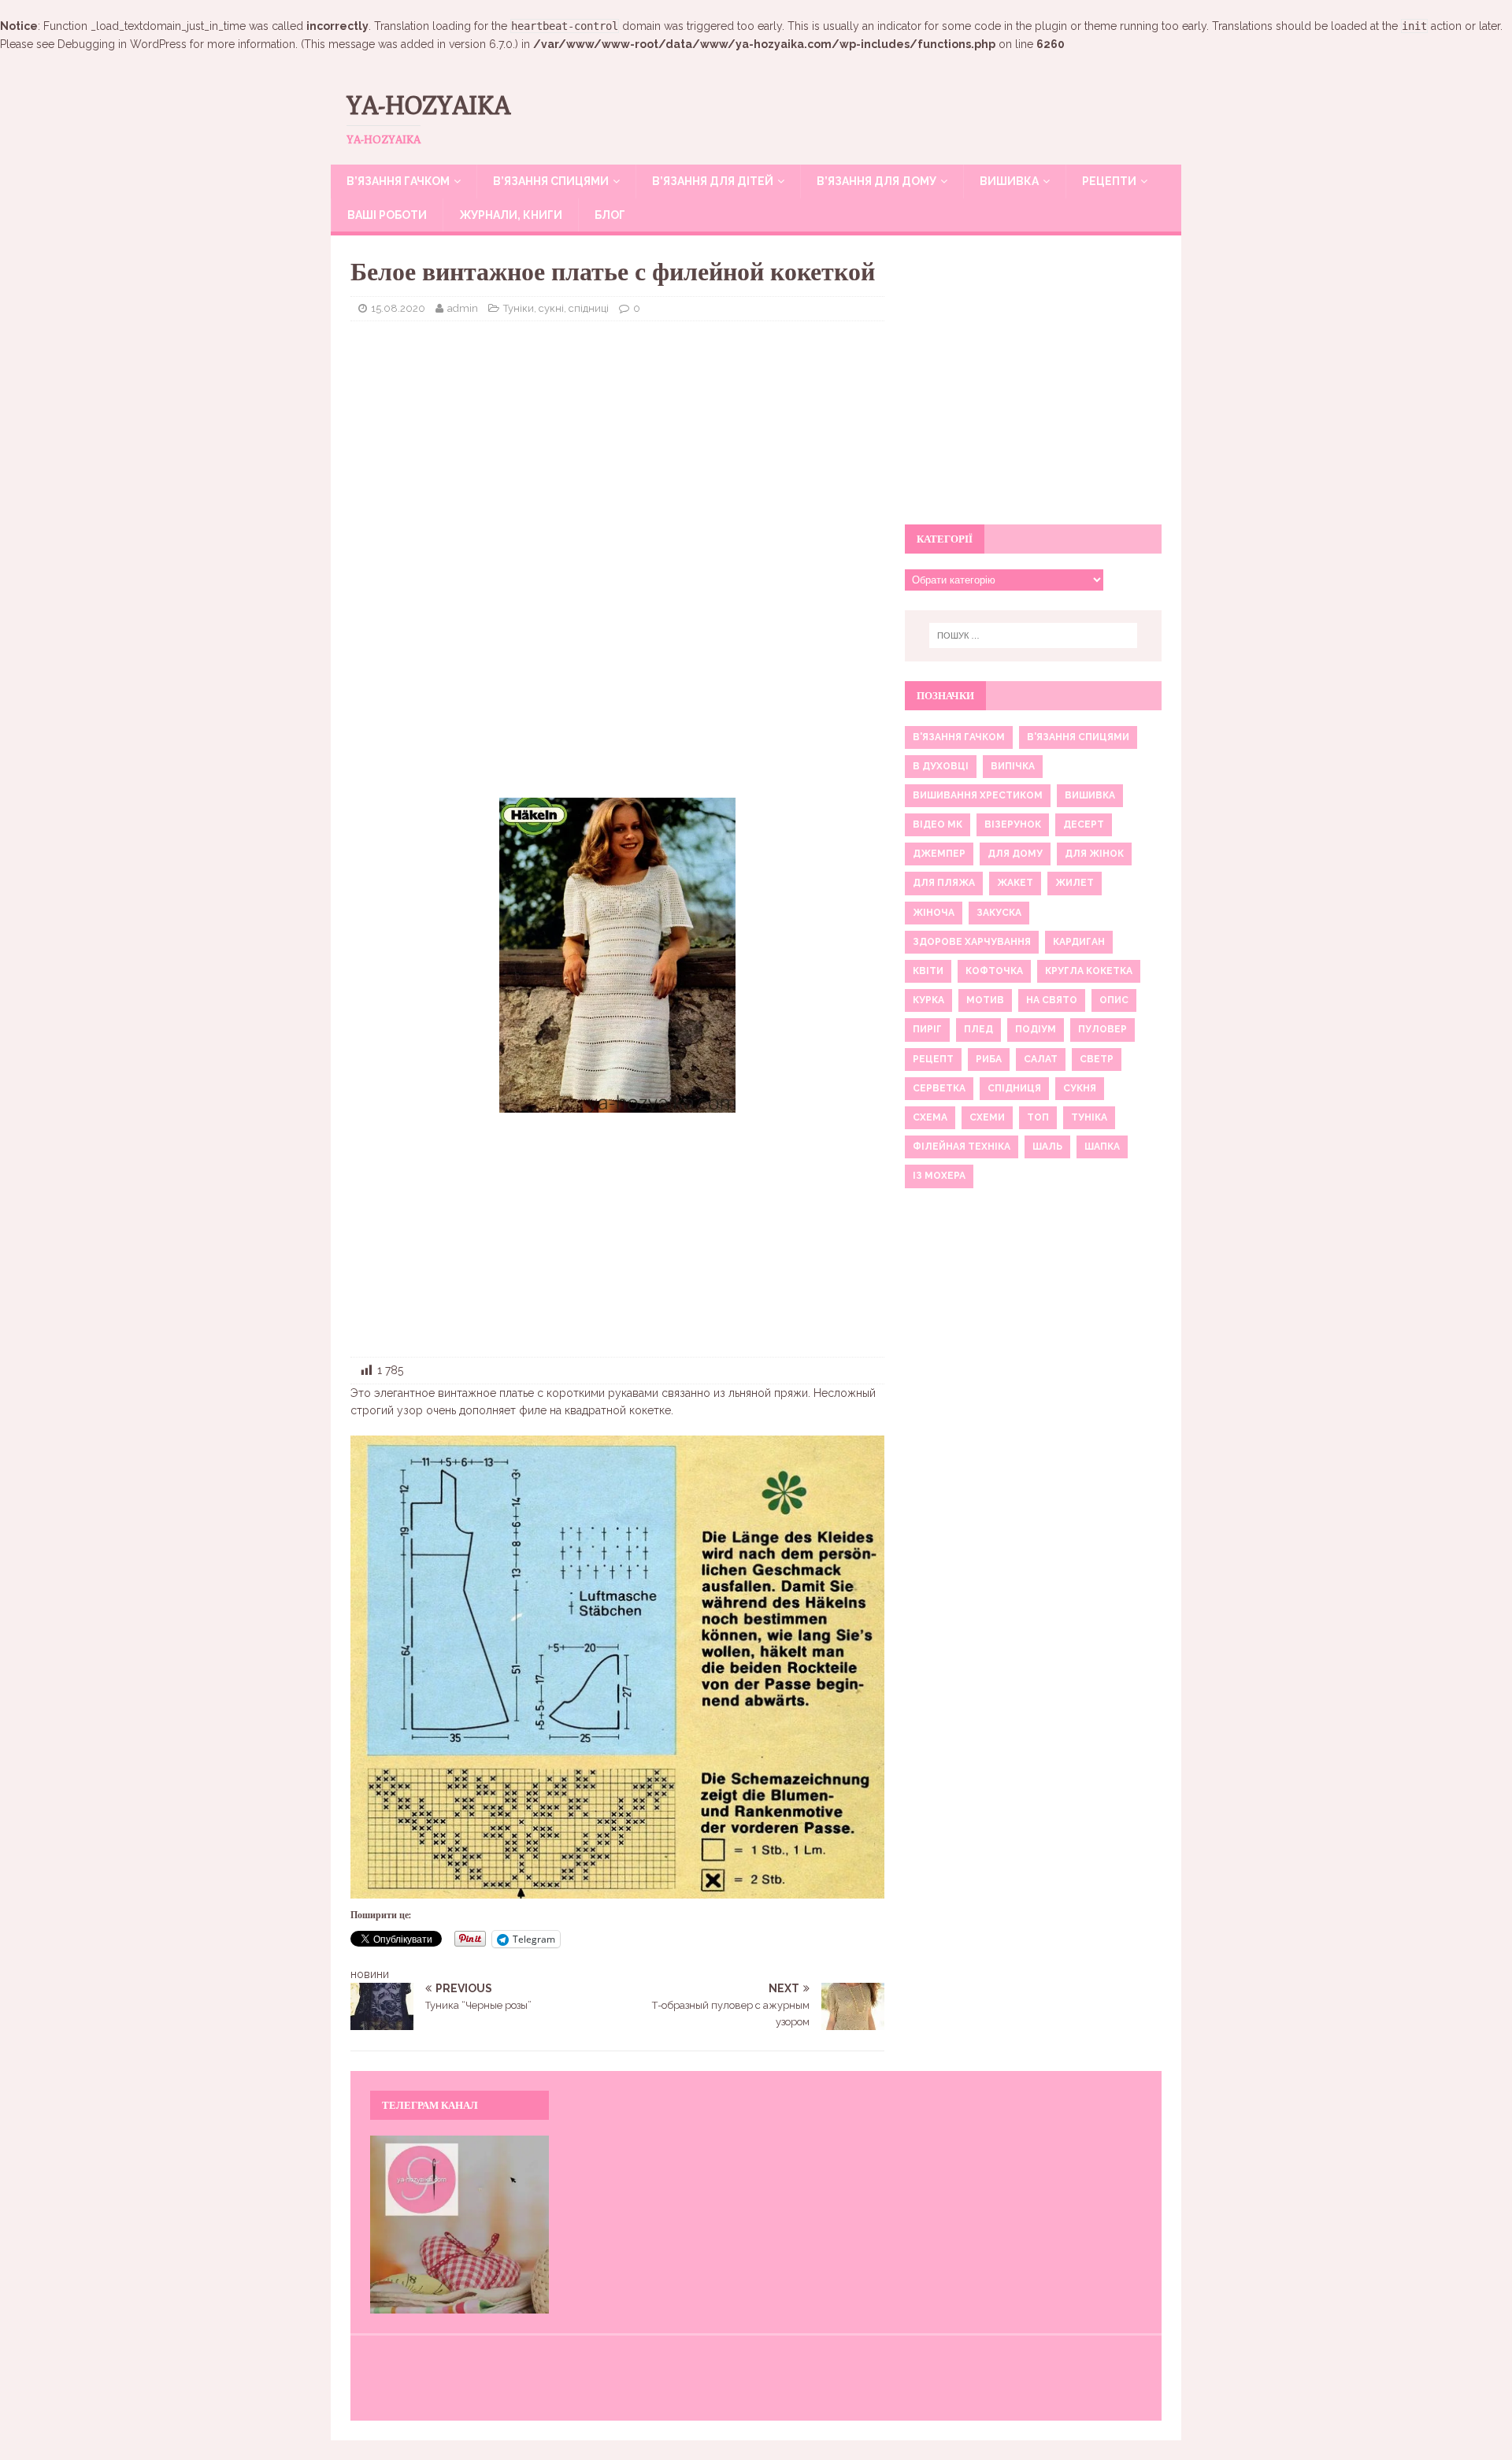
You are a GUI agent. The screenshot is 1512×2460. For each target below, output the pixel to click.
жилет (1075, 883)
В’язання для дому (876, 181)
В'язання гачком (959, 737)
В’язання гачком (398, 181)
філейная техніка (962, 1147)
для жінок (1094, 854)
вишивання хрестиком (978, 795)
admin (463, 308)
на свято (1052, 1000)
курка (928, 1000)
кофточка (994, 971)
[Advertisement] (617, 447)
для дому (1015, 854)
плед (978, 1029)
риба (989, 1059)
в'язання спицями (1078, 737)
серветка (939, 1088)
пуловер (1102, 1029)
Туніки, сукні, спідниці (556, 308)
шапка (1102, 1147)
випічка (1013, 766)
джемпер (939, 854)
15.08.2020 (398, 308)
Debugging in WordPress (122, 44)
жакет (1015, 883)
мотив (985, 1000)
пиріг (927, 1029)
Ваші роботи (387, 215)
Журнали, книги (511, 215)
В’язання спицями (551, 181)
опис (1114, 1000)
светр (1097, 1059)
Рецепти (1109, 181)
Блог (610, 215)
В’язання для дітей (713, 181)
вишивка (1090, 795)
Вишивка (1009, 181)
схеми (987, 1117)
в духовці (941, 766)
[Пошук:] (1033, 635)
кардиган (1079, 942)
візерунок (1013, 824)
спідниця (1014, 1088)
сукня (1080, 1088)
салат (1041, 1059)
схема (930, 1117)
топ (1038, 1117)
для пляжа (944, 883)
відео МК (938, 824)
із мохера (939, 1176)
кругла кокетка (1089, 971)
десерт (1084, 824)
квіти (928, 971)
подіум (1036, 1029)
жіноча (934, 913)
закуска (999, 913)
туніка (1089, 1117)
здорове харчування (972, 942)
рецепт (933, 1059)
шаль (1047, 1147)
